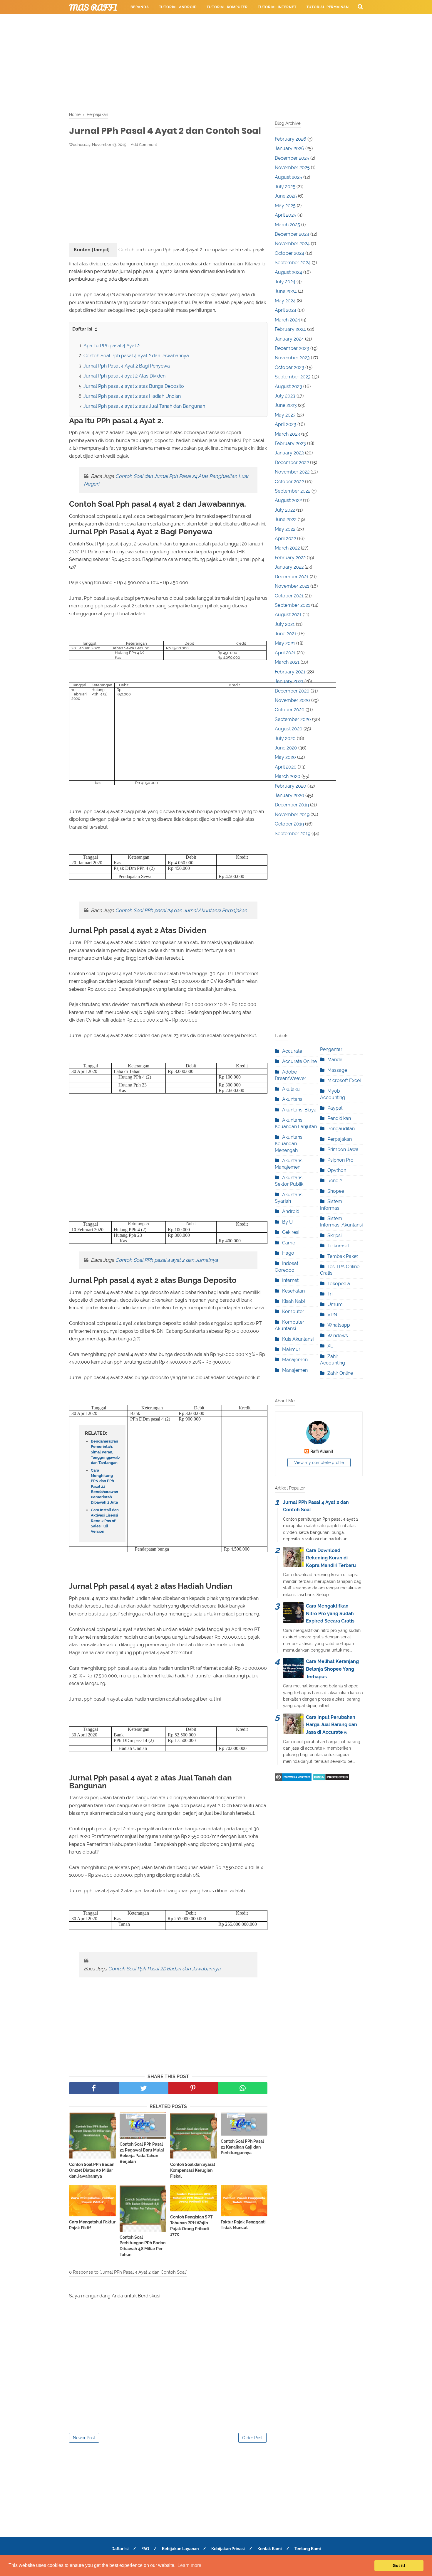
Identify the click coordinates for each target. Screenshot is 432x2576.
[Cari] (360, 6)
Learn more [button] (189, 2565)
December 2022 (292, 463)
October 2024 (289, 253)
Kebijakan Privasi (228, 2549)
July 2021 (285, 624)
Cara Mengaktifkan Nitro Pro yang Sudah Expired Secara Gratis (330, 1613)
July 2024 (285, 282)
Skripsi (334, 1235)
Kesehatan (293, 1291)
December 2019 (292, 805)
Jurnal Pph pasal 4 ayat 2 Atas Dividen (124, 376)
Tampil (101, 250)
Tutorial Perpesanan (153, 21)
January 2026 (289, 148)
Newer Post (84, 2438)
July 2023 (285, 396)
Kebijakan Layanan (180, 2549)
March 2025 (287, 225)
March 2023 (287, 434)
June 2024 (286, 291)
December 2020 (292, 691)
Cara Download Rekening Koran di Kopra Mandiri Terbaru (331, 1558)
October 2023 (289, 367)
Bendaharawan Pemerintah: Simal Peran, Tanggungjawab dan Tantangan (105, 1452)
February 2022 (290, 558)
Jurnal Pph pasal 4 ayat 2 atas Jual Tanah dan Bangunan (144, 406)
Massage (337, 1070)
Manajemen (295, 1360)
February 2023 (290, 443)
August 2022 (288, 500)
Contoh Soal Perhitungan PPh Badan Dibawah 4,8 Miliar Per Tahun (143, 2246)
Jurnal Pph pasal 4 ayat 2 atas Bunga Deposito (134, 386)
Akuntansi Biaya (299, 1110)
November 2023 (292, 358)
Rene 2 (335, 1181)
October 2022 (289, 482)
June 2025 (286, 196)
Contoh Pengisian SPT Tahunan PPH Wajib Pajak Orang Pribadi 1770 (191, 2226)
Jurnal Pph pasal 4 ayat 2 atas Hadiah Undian (132, 396)
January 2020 (289, 795)
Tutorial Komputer (227, 7)
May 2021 (285, 643)
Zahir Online (340, 1373)
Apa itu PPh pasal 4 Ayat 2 (112, 346)
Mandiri (335, 1060)
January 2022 (289, 567)
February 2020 (290, 786)
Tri (330, 1294)
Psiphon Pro (340, 1160)
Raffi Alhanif (322, 1451)
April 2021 (285, 653)
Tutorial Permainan (328, 7)
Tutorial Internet (277, 7)
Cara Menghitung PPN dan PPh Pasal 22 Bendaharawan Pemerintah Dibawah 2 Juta (104, 1486)
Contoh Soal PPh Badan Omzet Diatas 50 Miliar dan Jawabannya (92, 2170)
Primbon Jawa (343, 1149)
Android (291, 1211)
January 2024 (289, 339)
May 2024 (285, 301)
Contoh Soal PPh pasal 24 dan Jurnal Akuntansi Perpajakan (181, 910)
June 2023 (286, 405)
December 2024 (292, 234)
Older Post (252, 2438)
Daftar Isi (120, 2549)
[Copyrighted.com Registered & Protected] (293, 1779)
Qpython (337, 1170)
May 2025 (285, 206)
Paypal (335, 1108)
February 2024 (290, 329)
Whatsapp (339, 1325)
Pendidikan (339, 1118)
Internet (290, 1280)
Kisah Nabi (293, 1301)
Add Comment (144, 145)
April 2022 (285, 539)
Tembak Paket (343, 1256)
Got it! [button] (399, 2565)
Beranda (140, 7)
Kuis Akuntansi (298, 1339)
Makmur (291, 1349)
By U (287, 1222)
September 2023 (293, 377)
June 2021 (286, 634)
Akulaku (291, 1089)
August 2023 (288, 386)
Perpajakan (340, 1139)
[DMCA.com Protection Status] (331, 1779)
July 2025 (285, 187)
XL (330, 1346)
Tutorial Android (178, 7)
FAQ (145, 2549)
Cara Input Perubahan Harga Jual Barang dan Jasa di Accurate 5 (331, 1725)
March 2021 (287, 662)
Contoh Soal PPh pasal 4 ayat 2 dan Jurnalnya (166, 1260)
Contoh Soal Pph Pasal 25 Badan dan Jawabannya (164, 1969)
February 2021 (290, 672)
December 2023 (292, 348)
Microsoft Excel (344, 1080)
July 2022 (285, 510)
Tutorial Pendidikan (207, 21)
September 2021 (292, 605)
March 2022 (287, 548)
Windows (338, 1336)
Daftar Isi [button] (83, 329)
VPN (332, 1315)
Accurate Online (299, 1061)
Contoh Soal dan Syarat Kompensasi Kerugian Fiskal (193, 2170)
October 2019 (289, 824)
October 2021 (289, 596)
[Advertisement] (216, 62)
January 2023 (289, 453)
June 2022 (286, 519)
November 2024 (292, 244)
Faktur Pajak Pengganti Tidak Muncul (243, 2225)
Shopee (336, 1191)
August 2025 (288, 177)
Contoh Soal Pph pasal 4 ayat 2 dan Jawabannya (136, 356)
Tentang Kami (308, 2549)
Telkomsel (338, 1246)
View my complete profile (319, 1463)
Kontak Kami (270, 2549)
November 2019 (292, 814)
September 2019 (293, 834)
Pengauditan (341, 1129)
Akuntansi (293, 1099)
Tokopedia (339, 1284)
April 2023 (286, 424)
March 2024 (287, 320)
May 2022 (285, 529)
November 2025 (292, 167)
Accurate (292, 1051)
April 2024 (286, 310)
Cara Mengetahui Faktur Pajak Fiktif (92, 2225)
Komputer (293, 1311)
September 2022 (293, 491)
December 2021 (292, 577)
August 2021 (288, 615)
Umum (335, 1304)
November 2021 (292, 586)
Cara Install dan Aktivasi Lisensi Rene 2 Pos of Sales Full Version (105, 1521)
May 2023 (285, 415)
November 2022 (292, 472)
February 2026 (290, 139)
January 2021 (289, 681)
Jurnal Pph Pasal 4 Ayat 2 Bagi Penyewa (127, 366)
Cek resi (291, 1232)
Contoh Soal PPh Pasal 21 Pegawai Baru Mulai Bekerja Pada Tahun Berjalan (142, 2153)
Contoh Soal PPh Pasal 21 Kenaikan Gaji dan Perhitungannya (242, 2147)
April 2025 (286, 215)
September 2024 (293, 263)
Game (289, 1243)
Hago (288, 1253)
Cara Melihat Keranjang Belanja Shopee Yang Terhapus (332, 1669)
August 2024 (288, 272)
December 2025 (292, 158)
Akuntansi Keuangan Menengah (289, 1144)
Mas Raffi (93, 7)
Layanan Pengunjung (262, 21)
